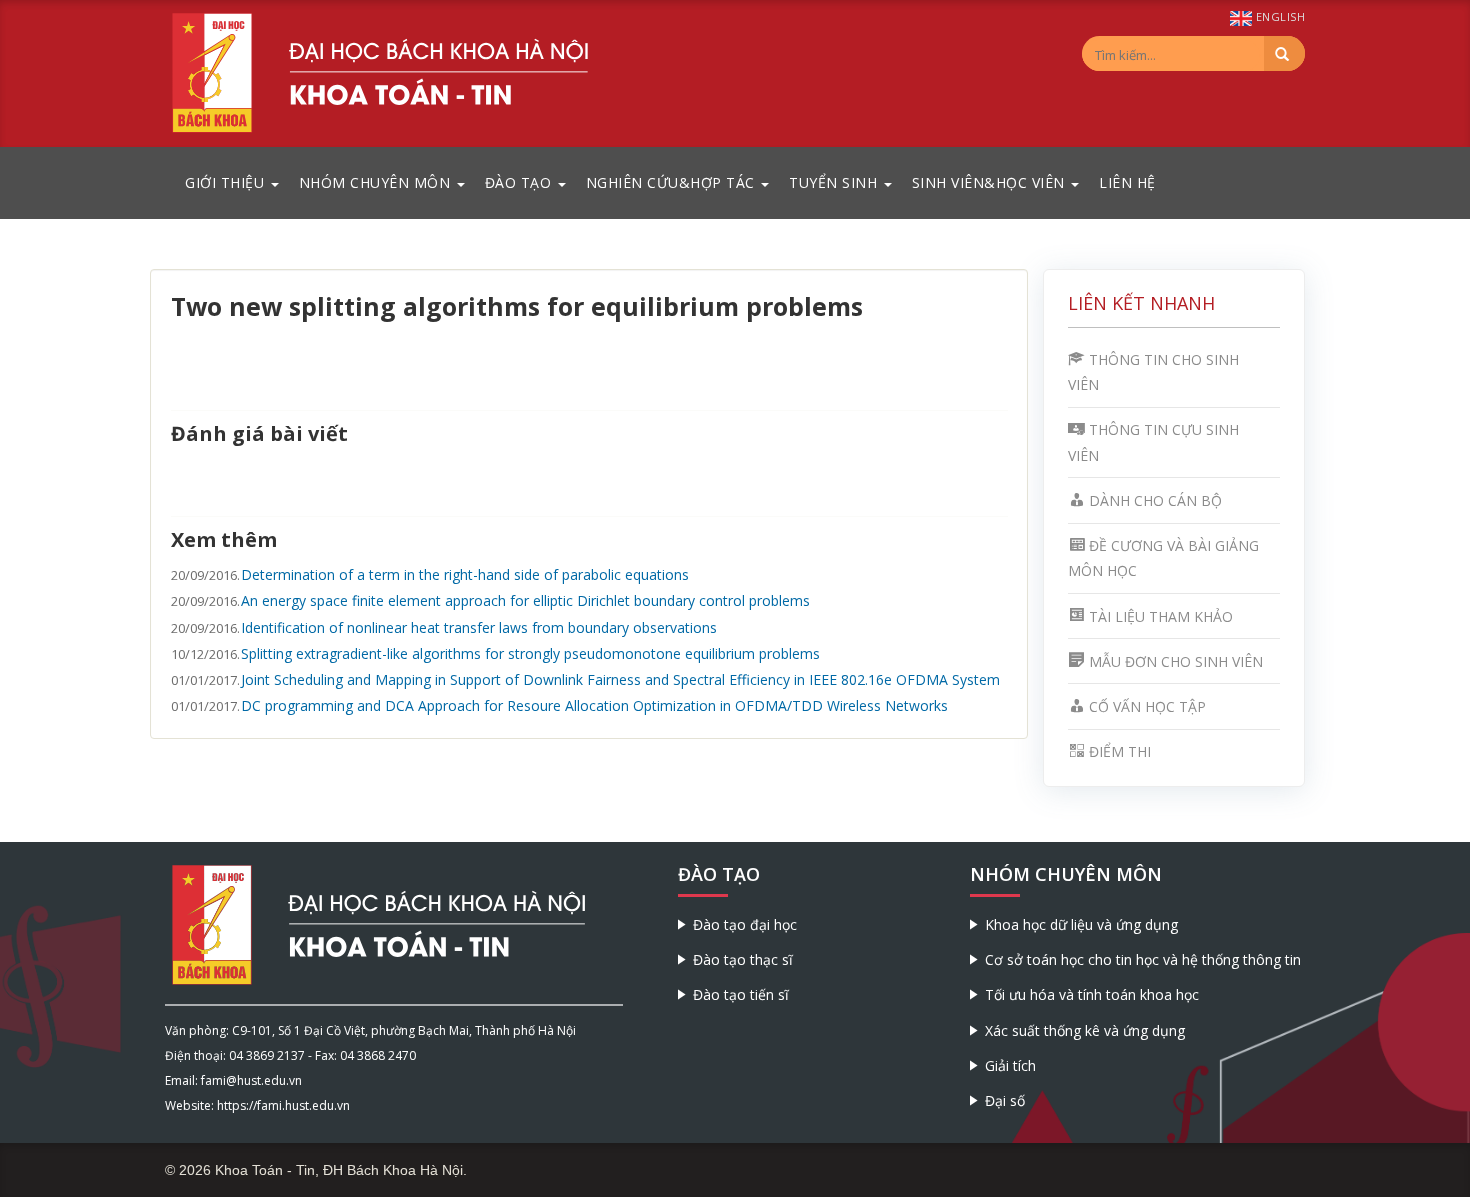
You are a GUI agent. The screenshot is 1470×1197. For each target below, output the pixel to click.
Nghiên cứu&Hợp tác (673, 182)
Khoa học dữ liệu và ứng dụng (1081, 924)
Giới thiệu (227, 182)
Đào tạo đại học (745, 924)
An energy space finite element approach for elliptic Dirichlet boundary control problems (525, 600)
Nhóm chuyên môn (377, 182)
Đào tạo (520, 182)
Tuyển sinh (835, 182)
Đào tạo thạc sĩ (743, 959)
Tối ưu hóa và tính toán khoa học (1092, 994)
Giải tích (1010, 1065)
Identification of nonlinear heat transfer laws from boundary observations (479, 627)
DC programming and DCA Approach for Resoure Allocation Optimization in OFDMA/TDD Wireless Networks (594, 705)
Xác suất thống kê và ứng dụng (1085, 1030)
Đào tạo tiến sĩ (741, 994)
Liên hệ (1127, 182)
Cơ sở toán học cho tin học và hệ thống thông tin (1143, 959)
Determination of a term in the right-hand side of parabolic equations (465, 574)
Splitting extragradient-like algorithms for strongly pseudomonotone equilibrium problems (530, 653)
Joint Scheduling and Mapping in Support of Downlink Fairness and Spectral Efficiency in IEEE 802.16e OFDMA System (620, 679)
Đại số (1005, 1100)
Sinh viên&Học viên (991, 182)
